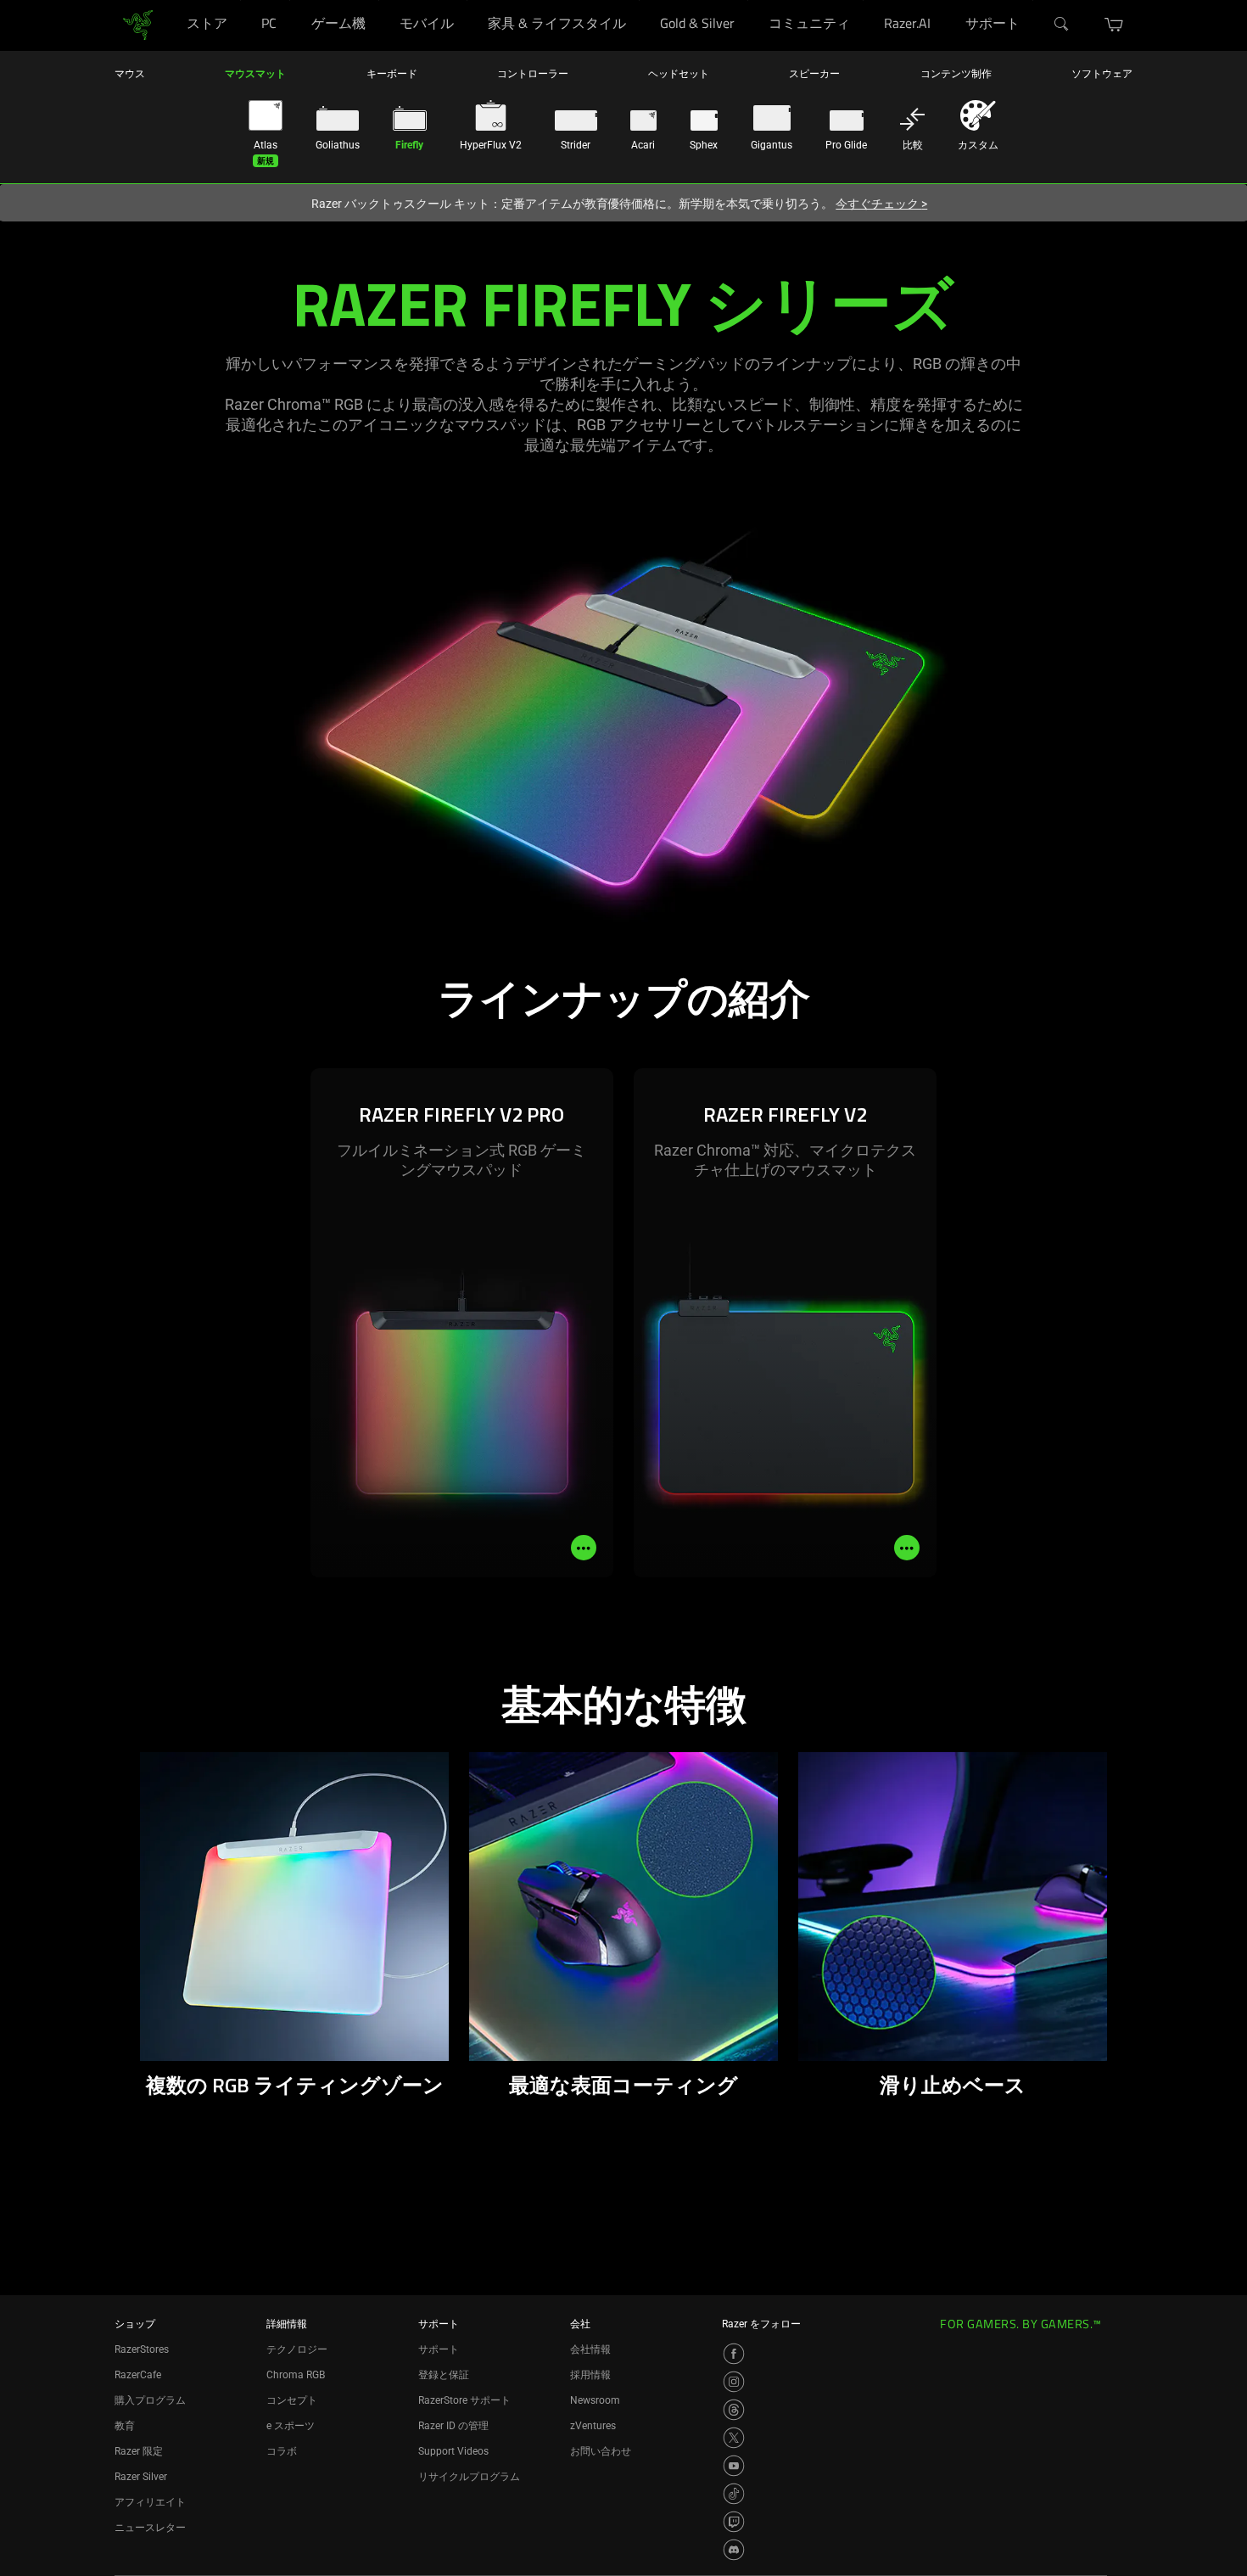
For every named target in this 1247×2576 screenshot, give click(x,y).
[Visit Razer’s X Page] (734, 2438)
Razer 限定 (139, 2451)
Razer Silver (141, 2477)
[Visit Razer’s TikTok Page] (734, 2494)
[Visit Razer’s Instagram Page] (734, 2382)
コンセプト (292, 2400)
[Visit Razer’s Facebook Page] (734, 2354)
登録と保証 (444, 2375)
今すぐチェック (881, 204)
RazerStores (142, 2349)
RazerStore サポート (464, 2400)
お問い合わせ (601, 2451)
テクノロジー (297, 2349)
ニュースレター (150, 2528)
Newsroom (595, 2400)
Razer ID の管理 (453, 2426)
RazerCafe (138, 2375)
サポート (439, 2349)
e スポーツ (291, 2426)
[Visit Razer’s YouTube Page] (734, 2466)
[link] (138, 24)
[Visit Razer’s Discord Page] (734, 2550)
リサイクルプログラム (469, 2477)
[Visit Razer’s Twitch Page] (734, 2522)
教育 (125, 2426)
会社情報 (590, 2349)
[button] (1114, 25)
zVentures (593, 2426)
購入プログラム (150, 2400)
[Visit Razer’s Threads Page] (734, 2410)
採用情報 (590, 2375)
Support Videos (453, 2451)
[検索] (1062, 25)
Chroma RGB (296, 2375)
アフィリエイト (150, 2502)
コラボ (282, 2451)
